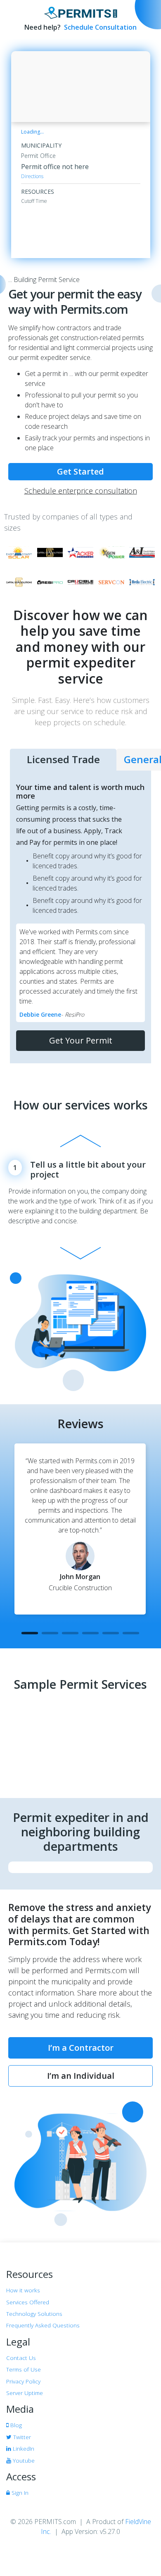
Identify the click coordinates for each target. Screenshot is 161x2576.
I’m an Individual (81, 2076)
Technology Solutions (34, 2314)
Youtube (23, 2460)
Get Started (80, 471)
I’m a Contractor (81, 2048)
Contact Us (21, 2358)
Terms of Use (24, 2369)
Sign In (19, 2493)
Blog (15, 2425)
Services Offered (28, 2302)
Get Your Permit (81, 1040)
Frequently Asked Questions (43, 2325)
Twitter (21, 2437)
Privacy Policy (23, 2381)
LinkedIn (23, 2448)
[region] (81, 87)
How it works (23, 2290)
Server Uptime (25, 2393)
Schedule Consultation (99, 27)
